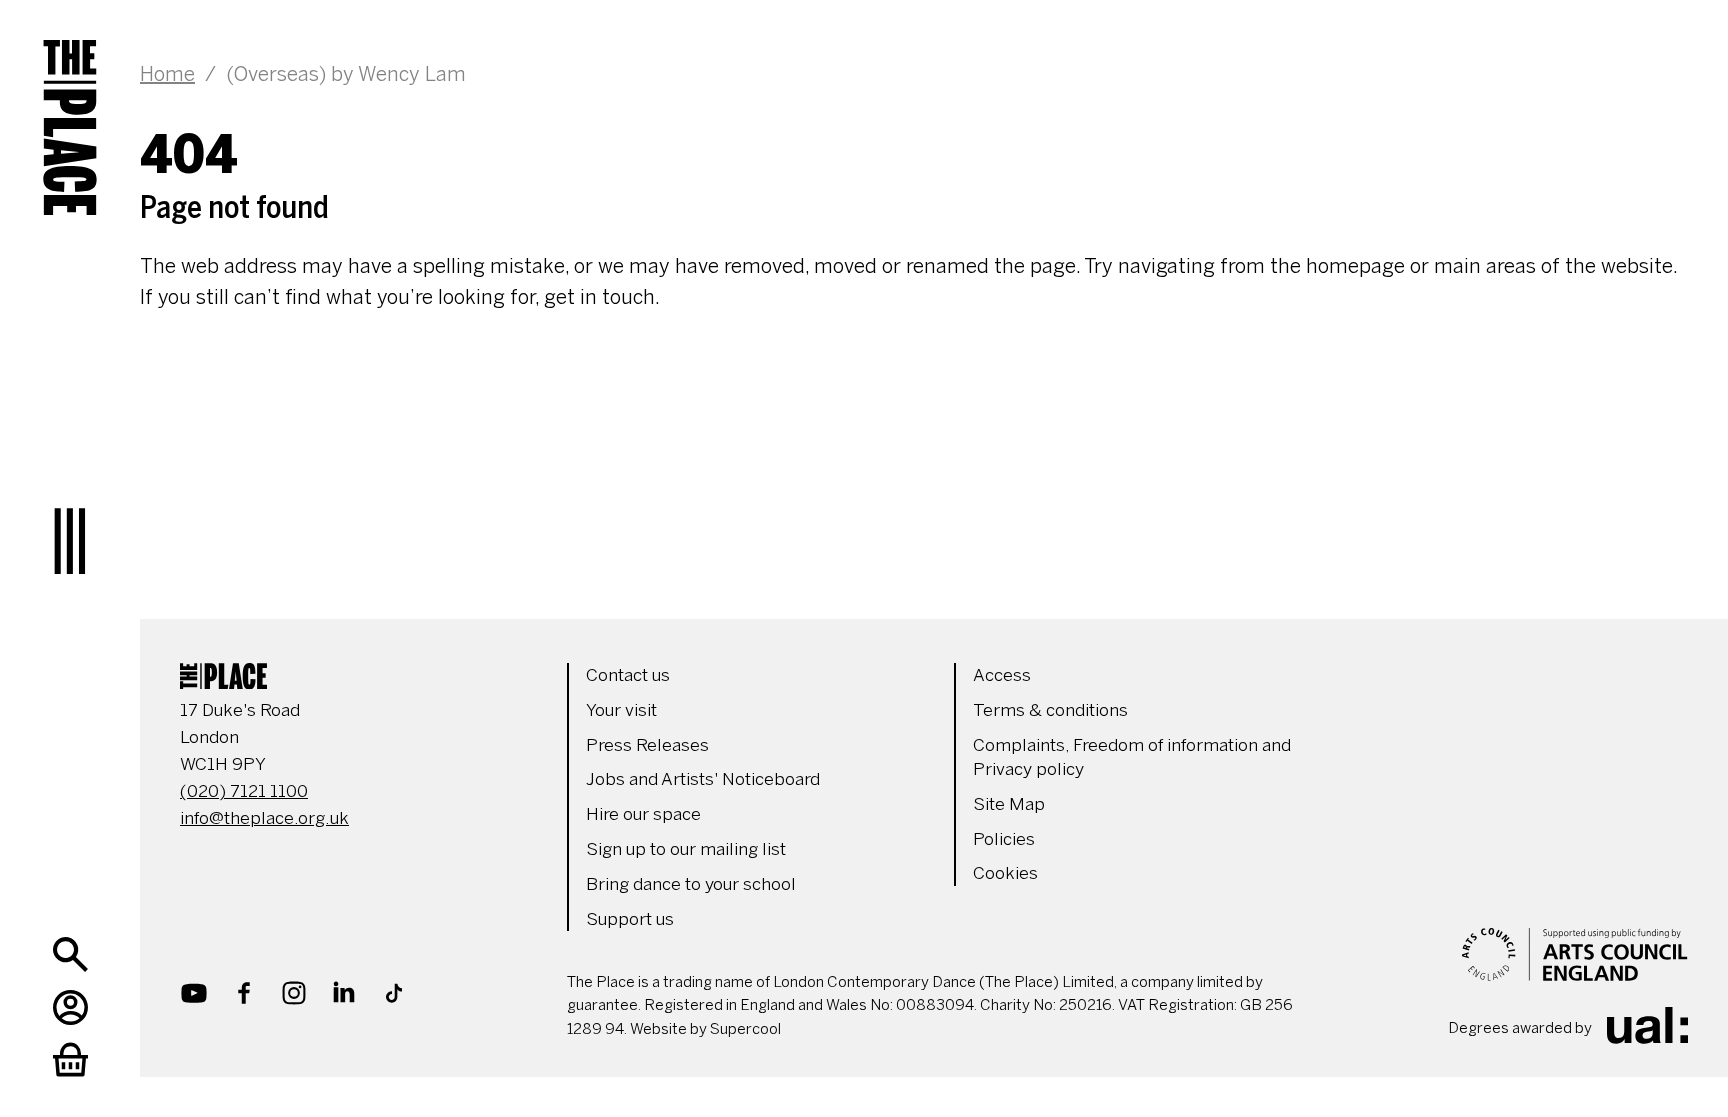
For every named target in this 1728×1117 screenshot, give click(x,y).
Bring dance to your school (691, 884)
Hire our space (643, 814)
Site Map (1009, 804)
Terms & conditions (1050, 710)
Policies (1004, 839)
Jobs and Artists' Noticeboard (703, 779)
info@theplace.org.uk (264, 818)
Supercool (745, 1029)
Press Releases (647, 745)
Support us (630, 919)
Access (1002, 675)
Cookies (1005, 873)
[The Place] (70, 110)
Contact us (628, 675)
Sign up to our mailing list (686, 849)
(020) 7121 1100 (244, 791)
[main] (914, 156)
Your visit (621, 710)
